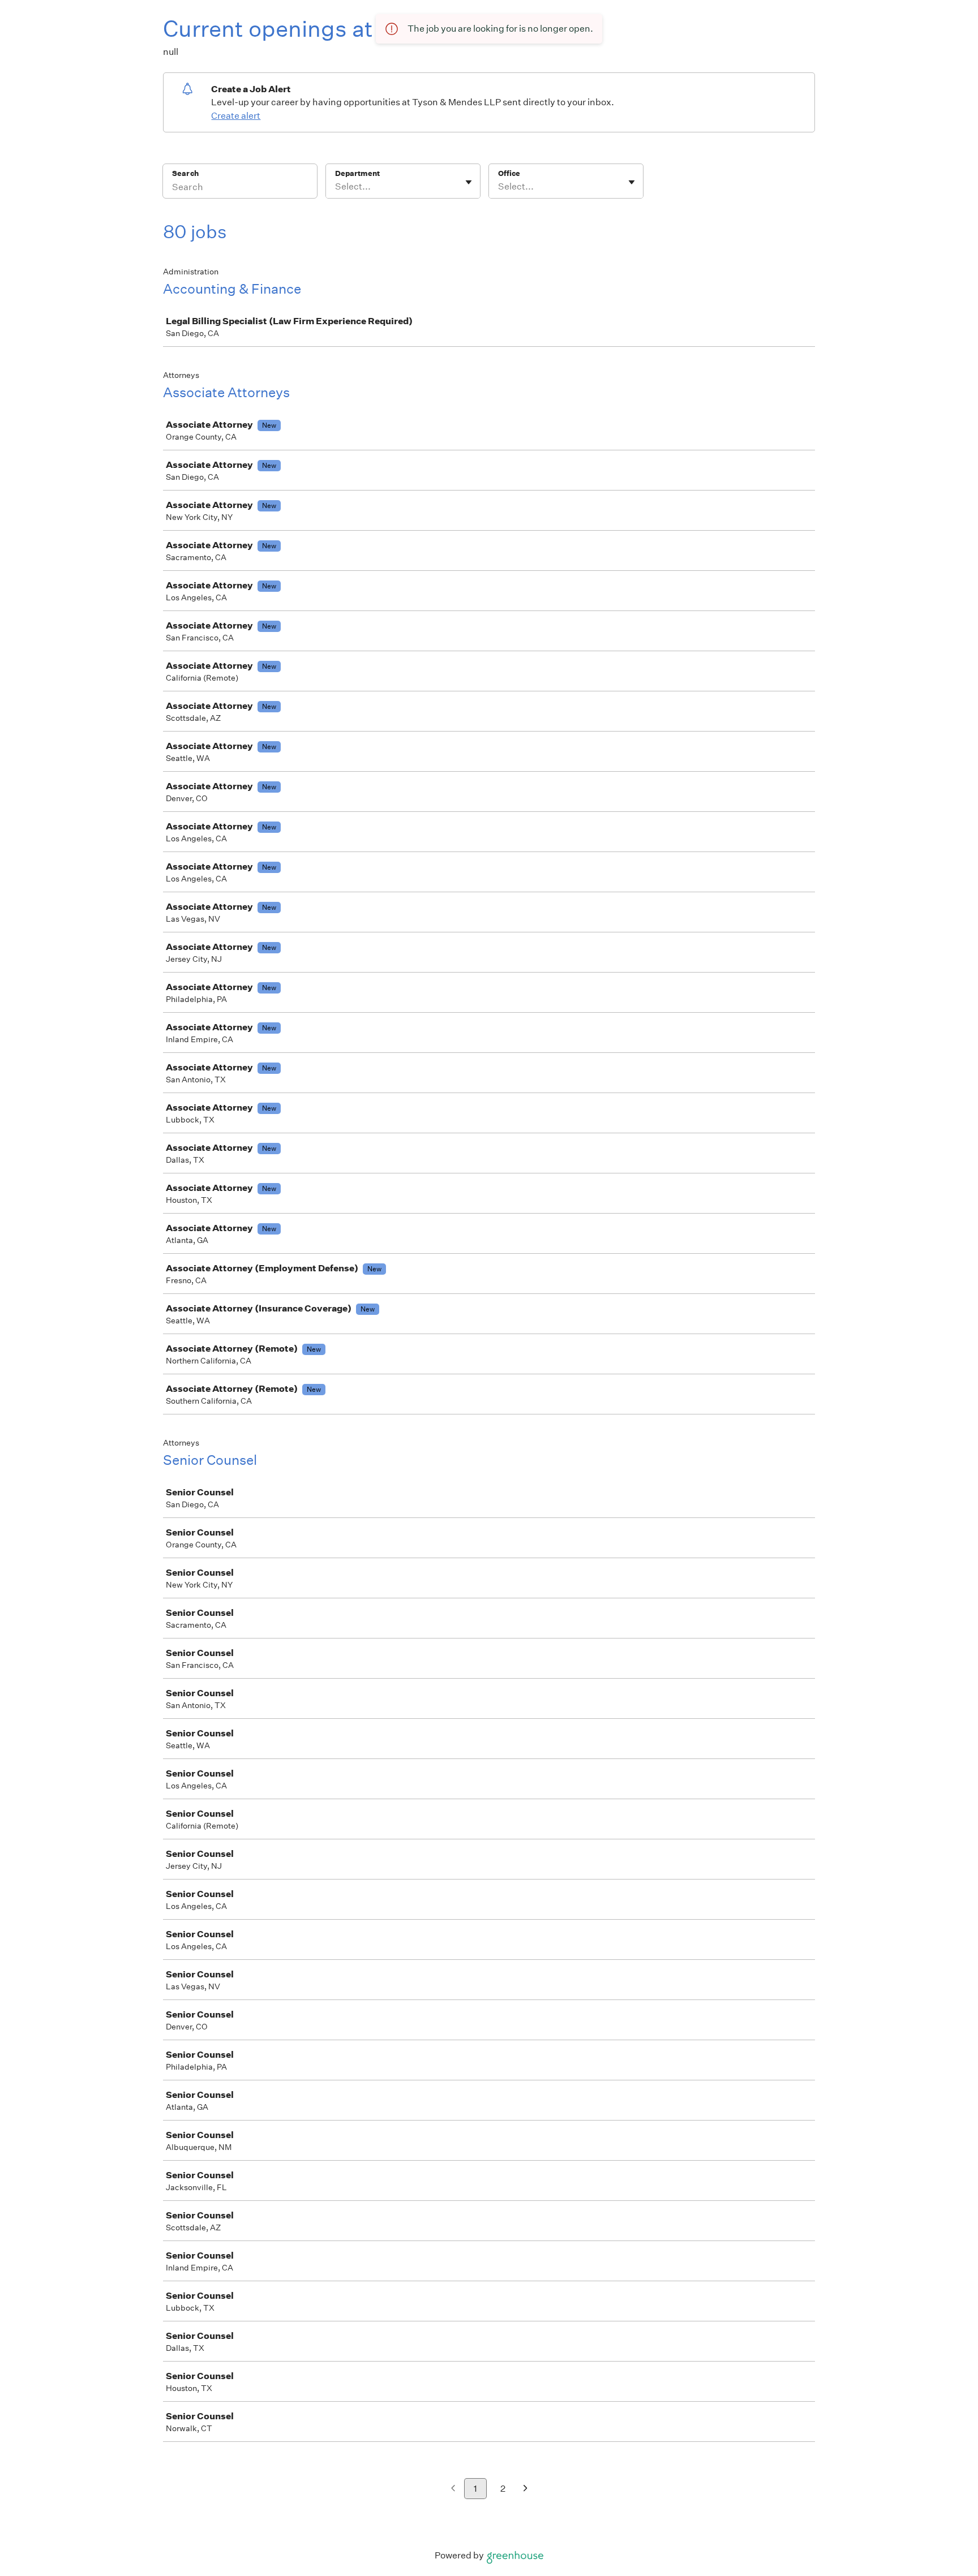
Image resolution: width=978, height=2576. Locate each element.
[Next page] (526, 2489)
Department (357, 173)
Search (185, 173)
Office (509, 173)
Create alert (236, 116)
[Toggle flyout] (469, 182)
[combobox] (336, 187)
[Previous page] (453, 2489)
